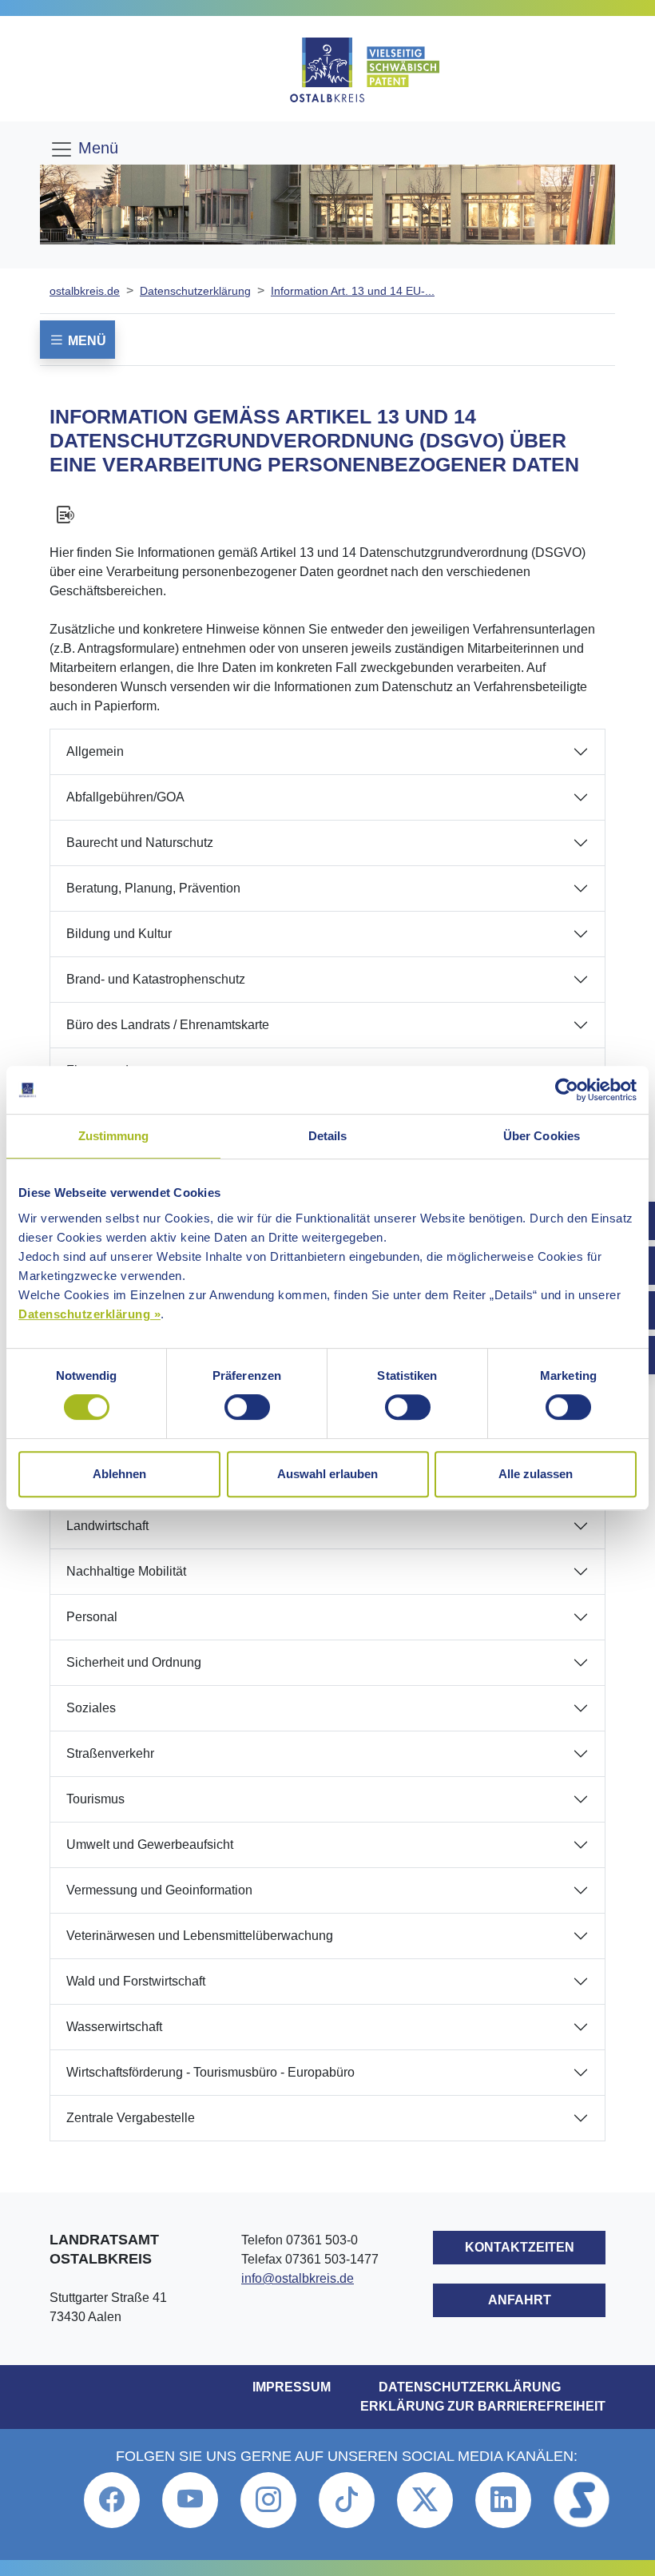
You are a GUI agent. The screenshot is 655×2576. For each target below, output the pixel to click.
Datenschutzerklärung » (89, 1314)
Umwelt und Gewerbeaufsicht (150, 1845)
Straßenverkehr (110, 1753)
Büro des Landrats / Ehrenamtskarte (168, 1025)
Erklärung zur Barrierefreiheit (483, 2406)
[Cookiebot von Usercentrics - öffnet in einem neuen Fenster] (567, 1090)
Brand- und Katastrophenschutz (156, 979)
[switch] (247, 1407)
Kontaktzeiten (520, 2247)
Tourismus (95, 1799)
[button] (112, 2500)
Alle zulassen (536, 1474)
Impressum (292, 2387)
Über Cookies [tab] (542, 1136)
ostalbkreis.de (85, 291)
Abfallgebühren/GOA (125, 797)
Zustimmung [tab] (114, 1136)
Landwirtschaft (107, 1526)
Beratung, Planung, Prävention (153, 888)
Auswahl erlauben (327, 1474)
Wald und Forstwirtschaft (136, 1981)
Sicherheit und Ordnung (134, 1662)
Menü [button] (85, 341)
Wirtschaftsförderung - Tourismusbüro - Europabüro (210, 2072)
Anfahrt (520, 2300)
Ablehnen (119, 1474)
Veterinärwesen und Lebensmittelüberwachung (200, 1936)
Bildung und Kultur (119, 934)
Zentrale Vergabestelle (131, 2118)
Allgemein (95, 751)
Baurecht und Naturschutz (140, 843)
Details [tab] (328, 1136)
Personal (92, 1617)
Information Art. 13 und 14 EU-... (353, 291)
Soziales (91, 1708)
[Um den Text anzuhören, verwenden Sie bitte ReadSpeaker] (327, 515)
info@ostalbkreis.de (298, 2278)
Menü (96, 148)
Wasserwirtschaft (114, 2027)
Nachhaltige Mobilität (126, 1571)
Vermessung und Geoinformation (159, 1890)
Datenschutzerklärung (195, 291)
